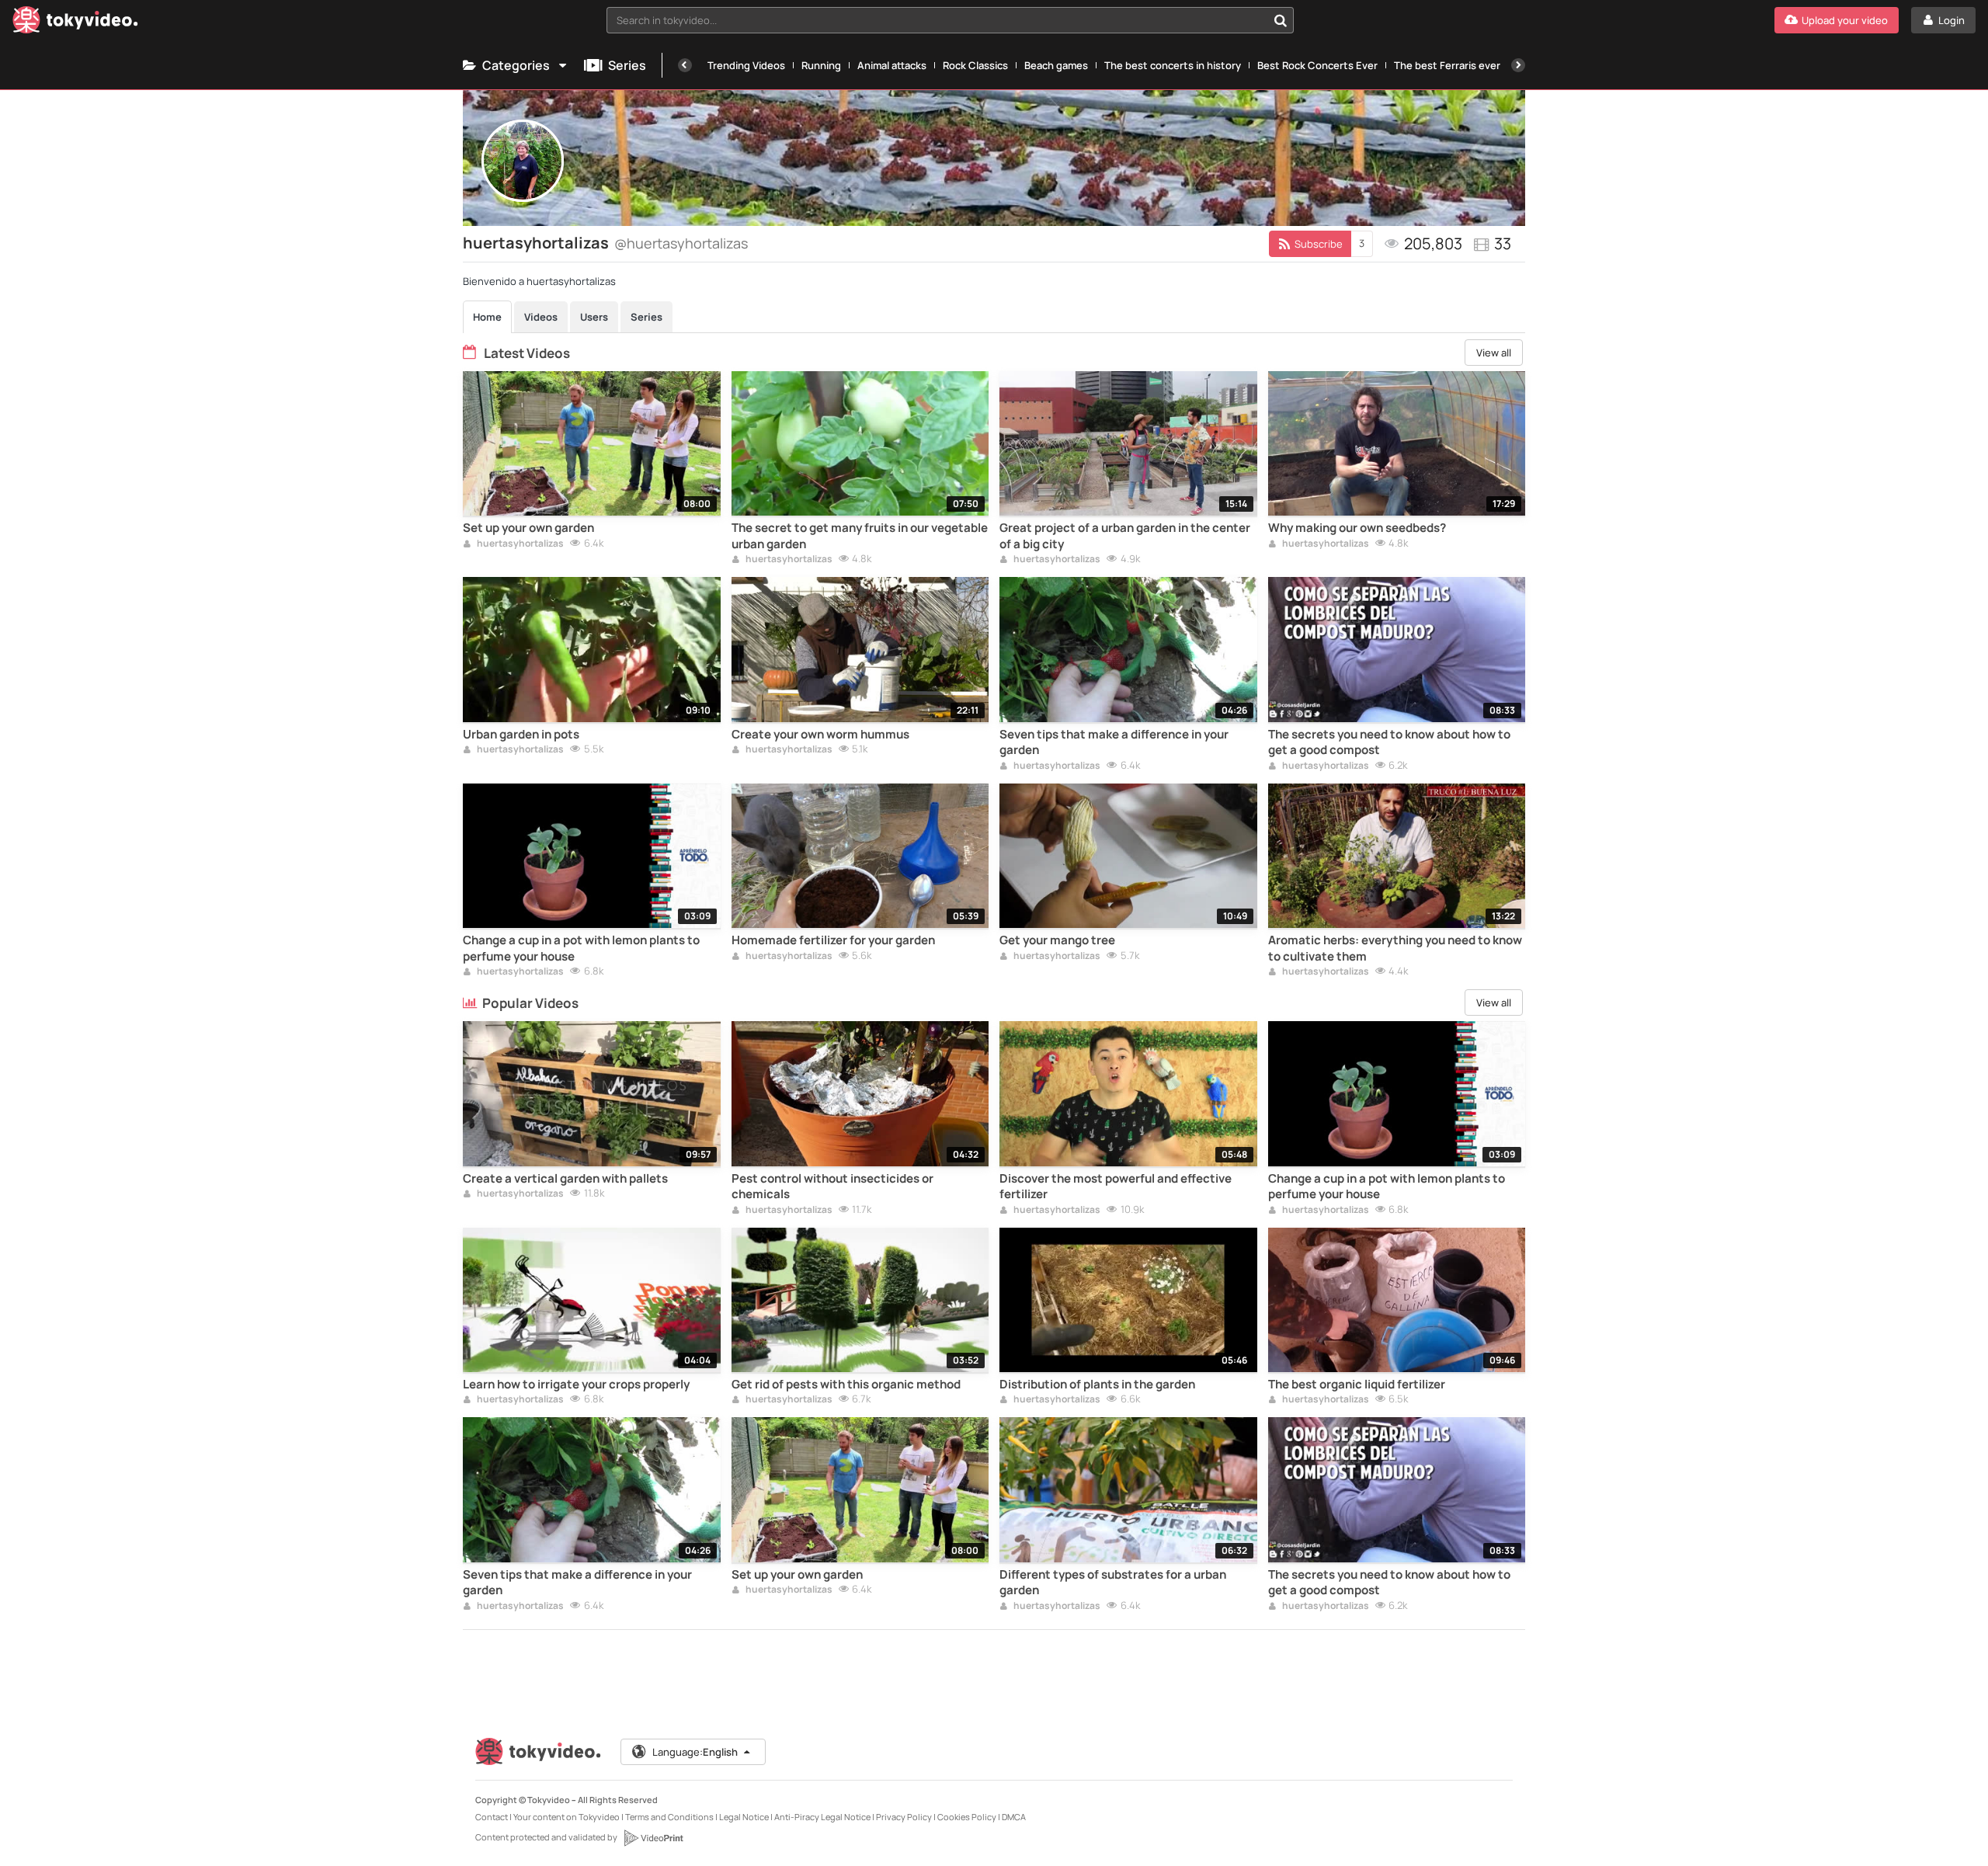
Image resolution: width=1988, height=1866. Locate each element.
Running (821, 65)
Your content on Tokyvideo (567, 1817)
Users (594, 317)
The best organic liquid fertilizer (1357, 1385)
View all (1494, 353)
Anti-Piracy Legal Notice (822, 1817)
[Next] (1518, 65)
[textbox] (937, 20)
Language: (695, 1752)
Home (487, 317)
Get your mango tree (1057, 940)
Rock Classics (975, 65)
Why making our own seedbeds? (1357, 528)
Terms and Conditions (669, 1817)
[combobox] (950, 20)
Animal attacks (892, 65)
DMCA (1014, 1817)
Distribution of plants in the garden (1097, 1385)
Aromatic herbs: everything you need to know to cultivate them (1395, 948)
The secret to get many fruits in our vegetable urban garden (860, 536)
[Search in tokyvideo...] (1281, 20)
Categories (516, 65)
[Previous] (685, 65)
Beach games (1056, 65)
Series (627, 65)
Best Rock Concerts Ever (1317, 65)
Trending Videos (746, 65)
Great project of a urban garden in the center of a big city (1125, 536)
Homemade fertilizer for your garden (833, 940)
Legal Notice (744, 1817)
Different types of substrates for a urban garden (1113, 1583)
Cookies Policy (967, 1817)
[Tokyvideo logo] (75, 23)
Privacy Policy (904, 1817)
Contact (492, 1817)
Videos (541, 317)
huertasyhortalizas (520, 544)
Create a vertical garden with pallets (565, 1179)
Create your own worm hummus (820, 735)
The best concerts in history (1173, 65)
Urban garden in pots (521, 735)
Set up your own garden (528, 528)
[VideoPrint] (653, 1838)
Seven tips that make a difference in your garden (1114, 742)
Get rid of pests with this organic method (846, 1385)
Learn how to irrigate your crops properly (576, 1385)
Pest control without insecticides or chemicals (832, 1187)
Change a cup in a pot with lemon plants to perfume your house (581, 948)
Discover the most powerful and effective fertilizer (1116, 1187)
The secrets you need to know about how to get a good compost (1389, 742)
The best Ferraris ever (1447, 65)
